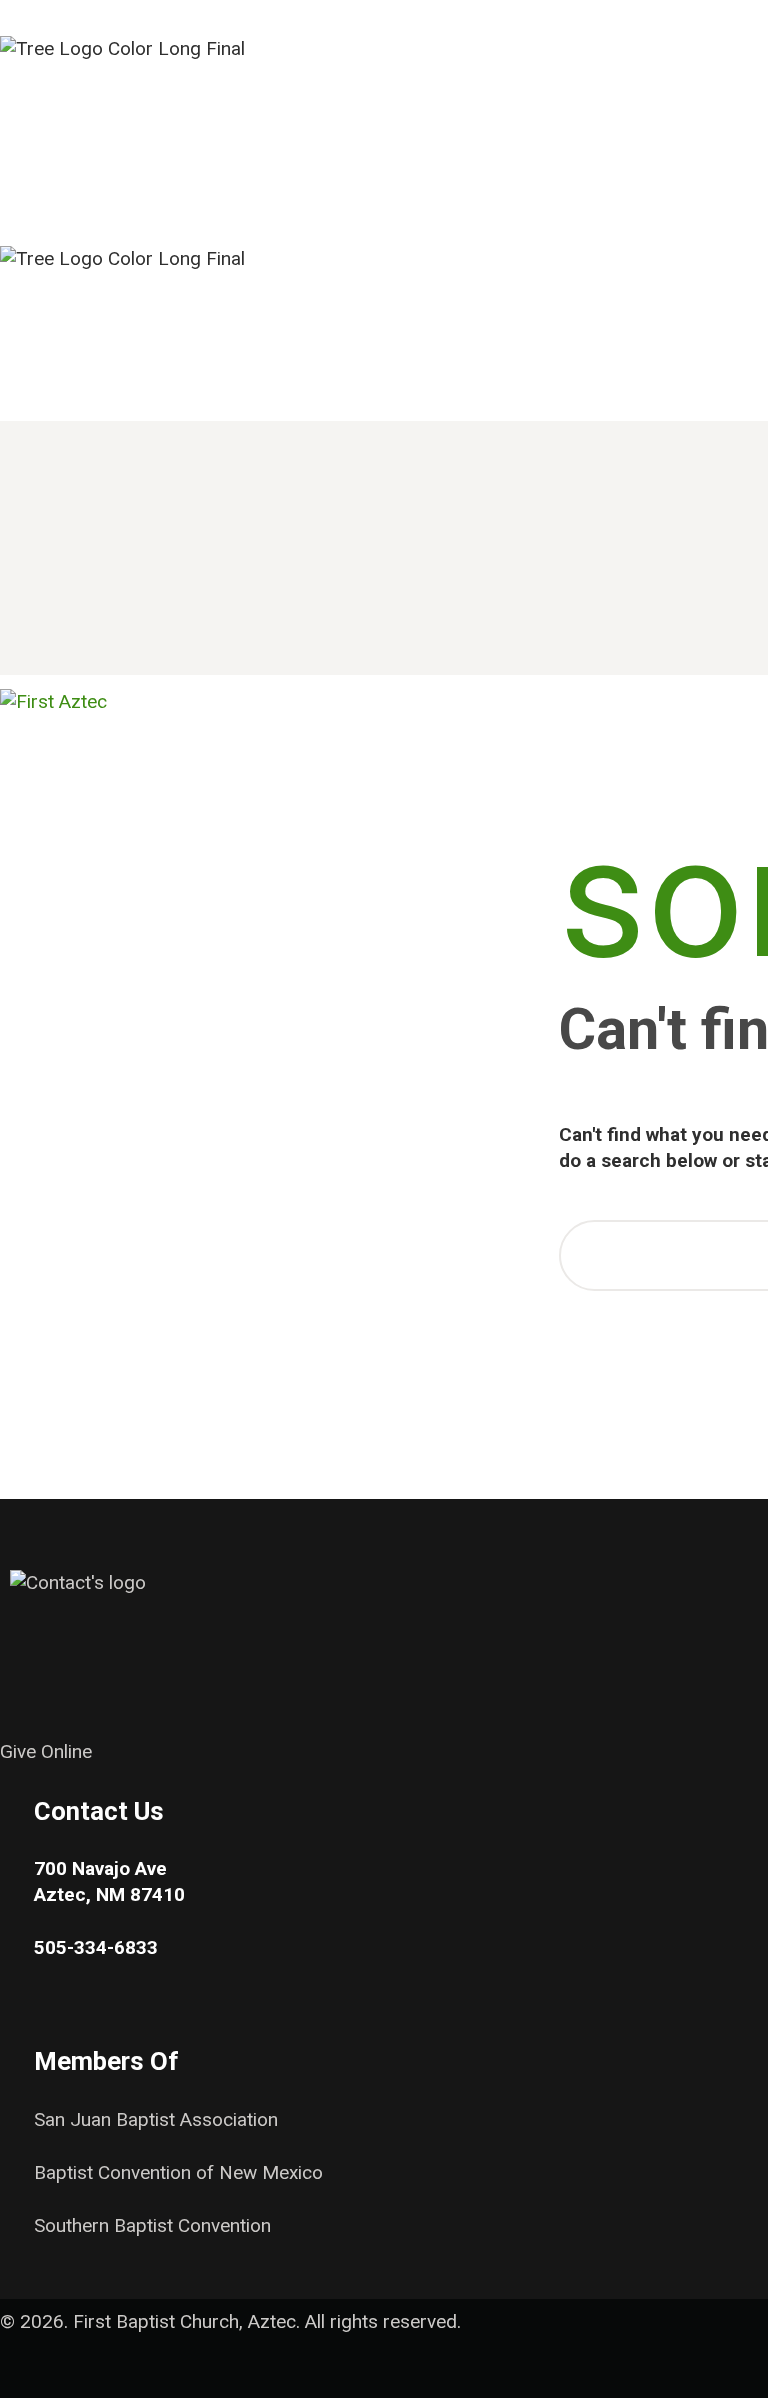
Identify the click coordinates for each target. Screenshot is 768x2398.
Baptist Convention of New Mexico (178, 2172)
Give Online (46, 1751)
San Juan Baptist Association (156, 2119)
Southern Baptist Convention (152, 2225)
